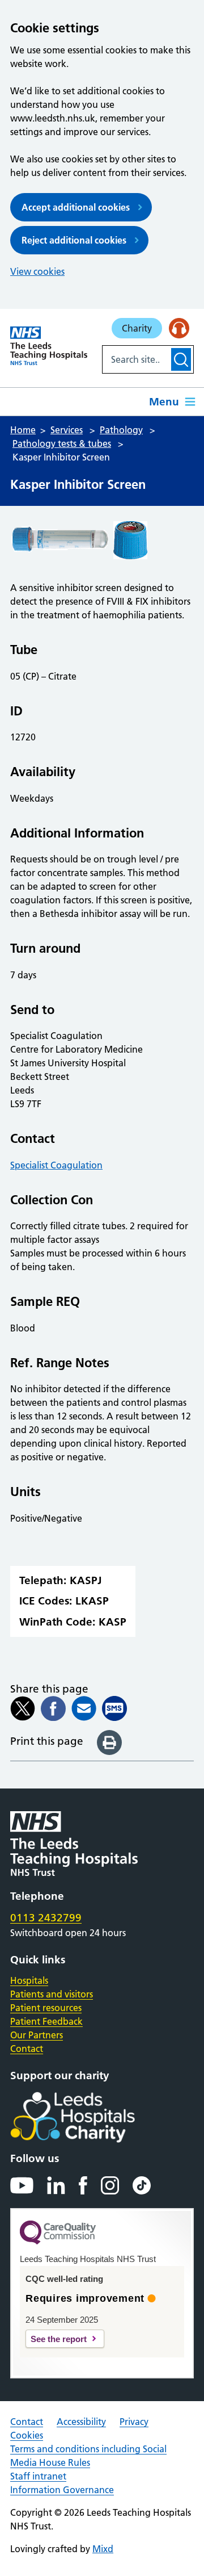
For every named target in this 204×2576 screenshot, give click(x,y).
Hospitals (29, 1980)
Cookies (27, 2435)
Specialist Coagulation (56, 1165)
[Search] (181, 359)
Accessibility (81, 2422)
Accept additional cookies (76, 207)
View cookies (37, 271)
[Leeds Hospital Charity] (91, 2117)
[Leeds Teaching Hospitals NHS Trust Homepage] (49, 346)
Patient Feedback (46, 2021)
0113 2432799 (46, 1918)
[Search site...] (136, 359)
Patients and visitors (52, 1994)
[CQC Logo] (58, 2242)
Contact (27, 2049)
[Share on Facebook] (53, 1708)
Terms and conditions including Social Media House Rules (88, 2456)
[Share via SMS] (114, 1708)
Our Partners (37, 2035)
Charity (137, 328)
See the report (59, 2339)
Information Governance (62, 2490)
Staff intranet (38, 2476)
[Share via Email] (84, 1708)
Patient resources (46, 2008)
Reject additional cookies (74, 240)
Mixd (103, 2549)
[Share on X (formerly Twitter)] (23, 1708)
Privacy (134, 2422)
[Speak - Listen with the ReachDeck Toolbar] (179, 328)
